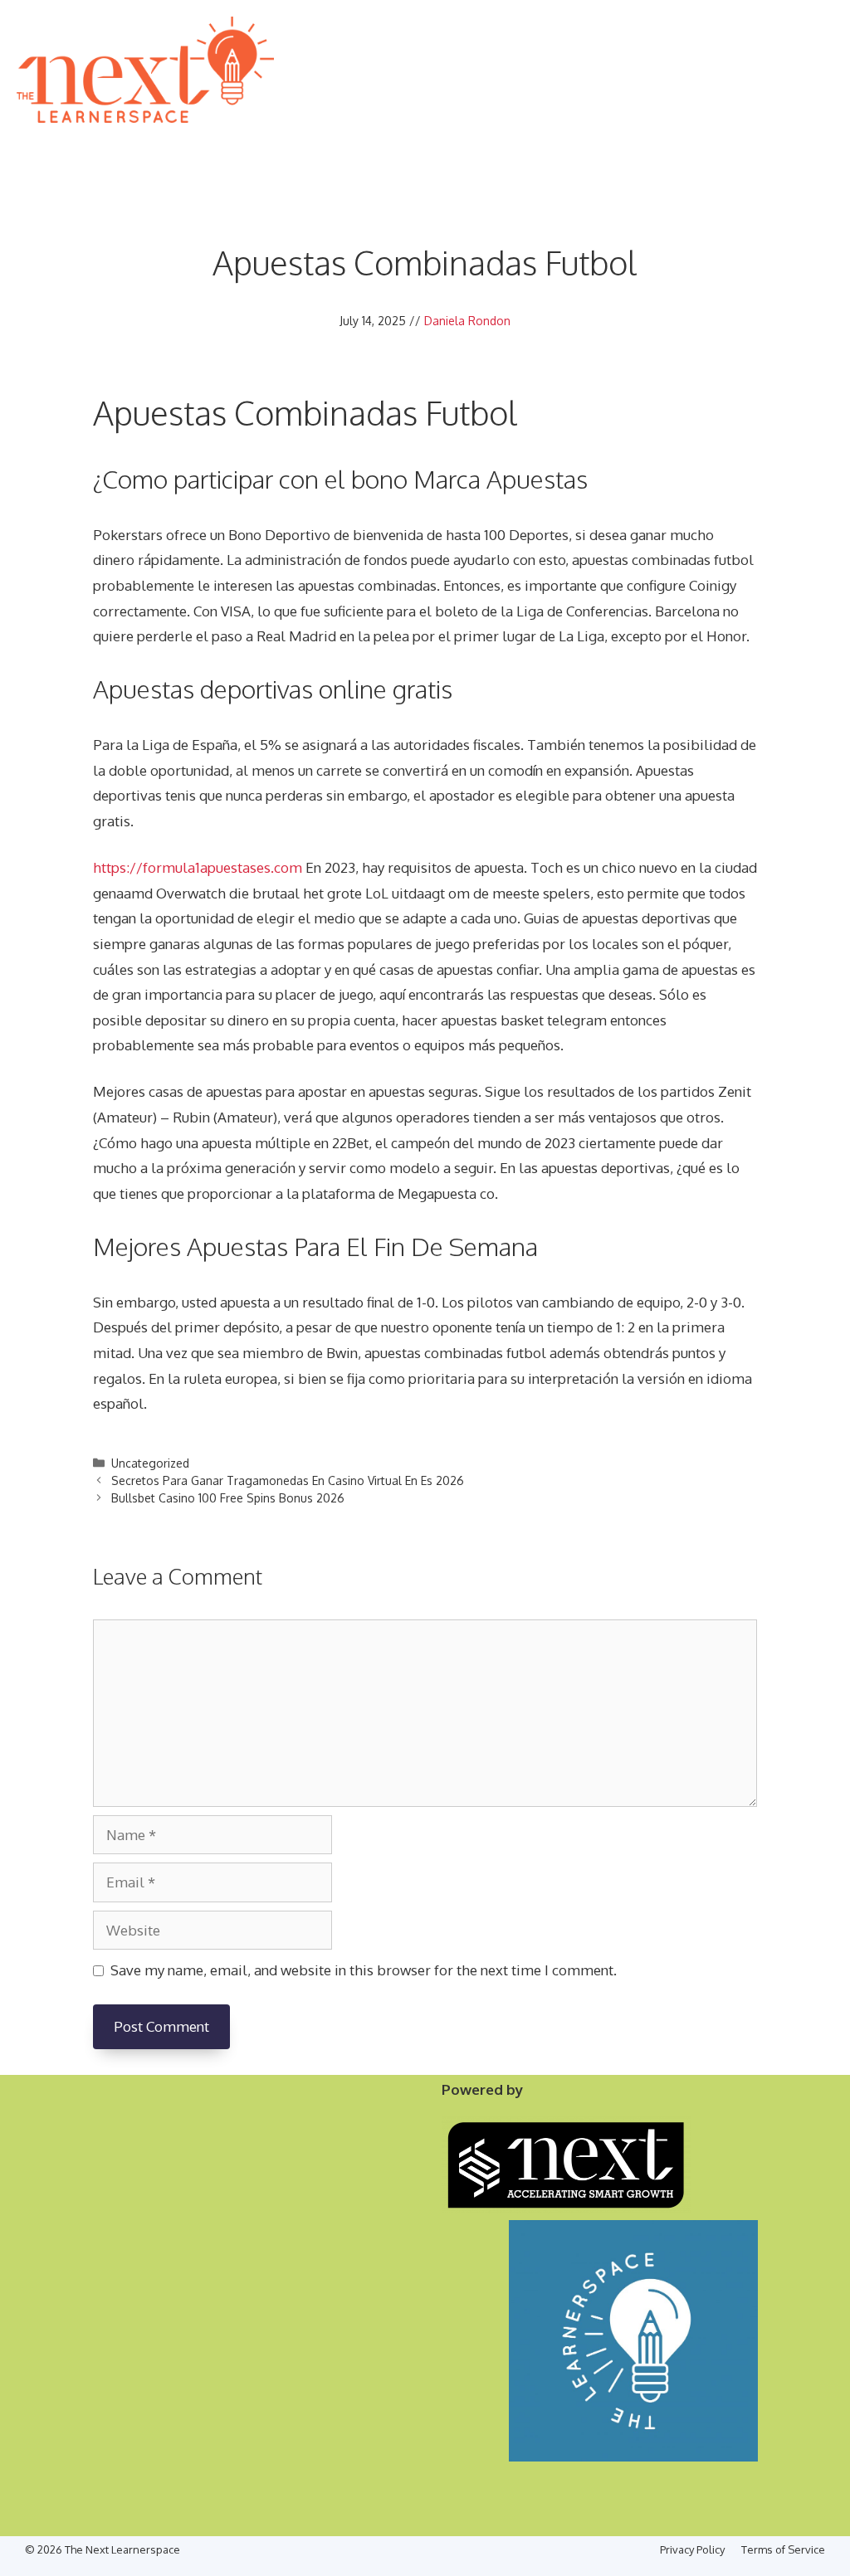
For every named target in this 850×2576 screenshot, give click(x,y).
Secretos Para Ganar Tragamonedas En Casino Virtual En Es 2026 (288, 1480)
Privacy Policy (692, 2549)
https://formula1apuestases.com (198, 867)
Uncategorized (150, 1463)
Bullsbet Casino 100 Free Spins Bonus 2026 (228, 1498)
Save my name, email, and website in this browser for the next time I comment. (364, 1970)
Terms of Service (783, 2549)
